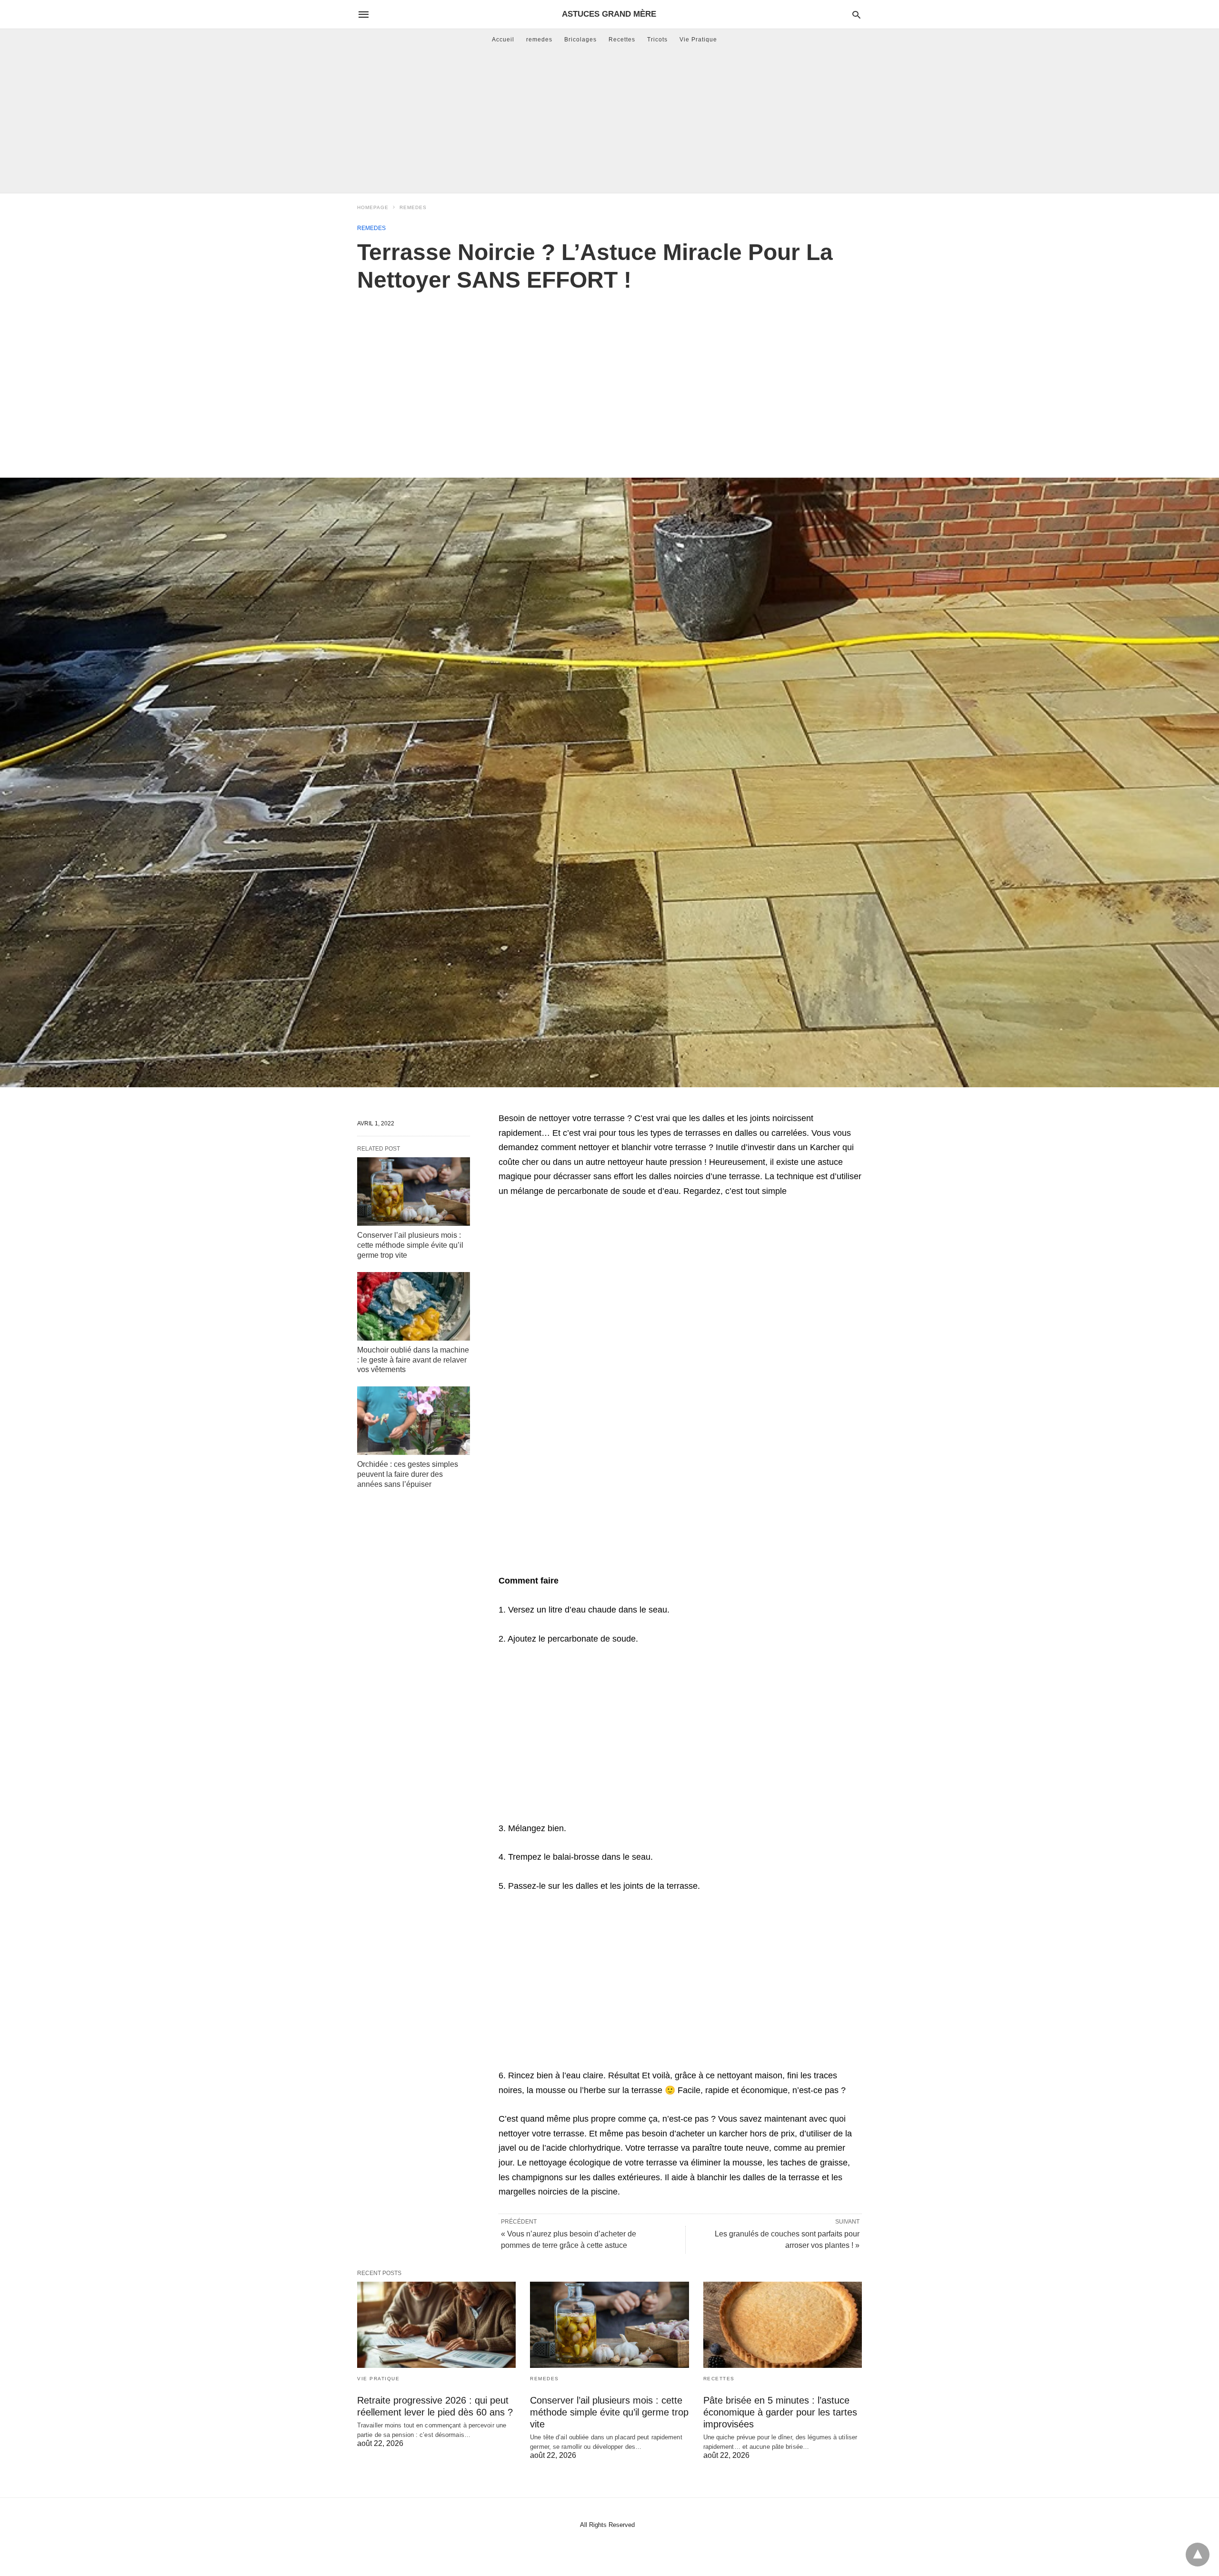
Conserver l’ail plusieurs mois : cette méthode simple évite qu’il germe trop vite (410, 1245)
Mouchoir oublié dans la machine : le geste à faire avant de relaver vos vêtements (413, 1360)
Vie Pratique (698, 40)
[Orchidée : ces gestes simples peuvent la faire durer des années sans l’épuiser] (414, 1421)
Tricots (657, 40)
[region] (609, 375)
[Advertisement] (609, 121)
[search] (856, 15)
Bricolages (580, 40)
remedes (539, 40)
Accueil (503, 40)
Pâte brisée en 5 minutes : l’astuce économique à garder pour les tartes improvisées (780, 2412)
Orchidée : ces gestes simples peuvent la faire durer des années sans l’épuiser (408, 1474)
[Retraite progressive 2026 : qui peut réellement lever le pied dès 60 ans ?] (436, 2325)
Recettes (622, 40)
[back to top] (1198, 2555)
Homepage (373, 207)
